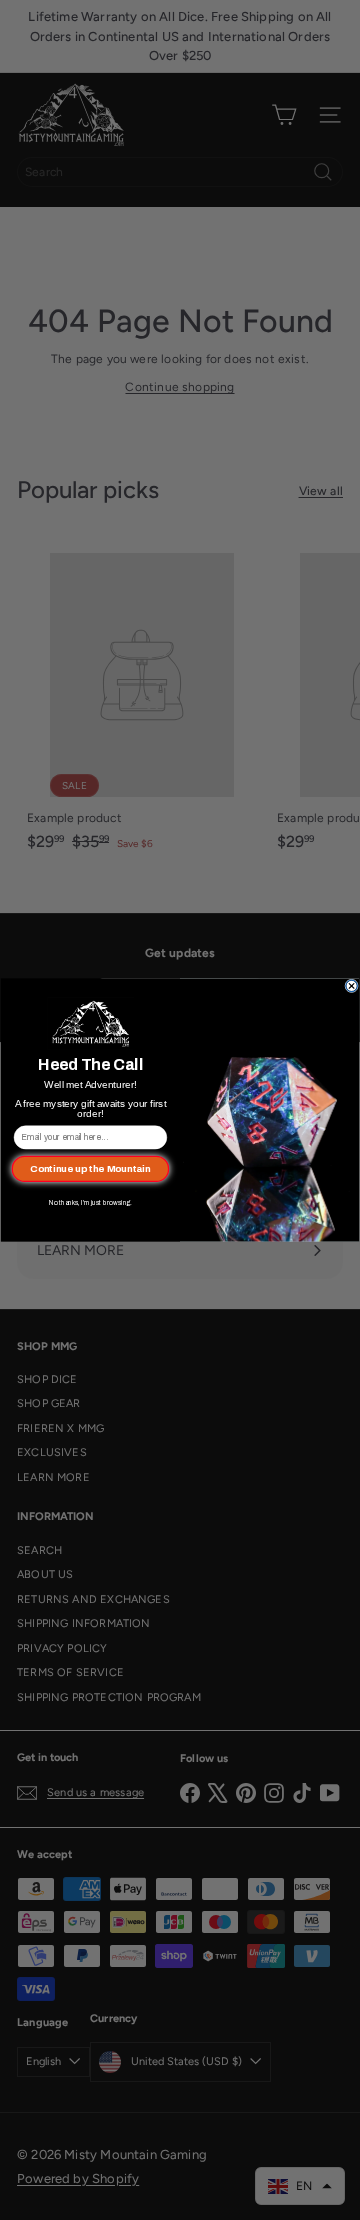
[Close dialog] (352, 986)
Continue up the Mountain (90, 1168)
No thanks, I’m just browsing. (90, 1203)
